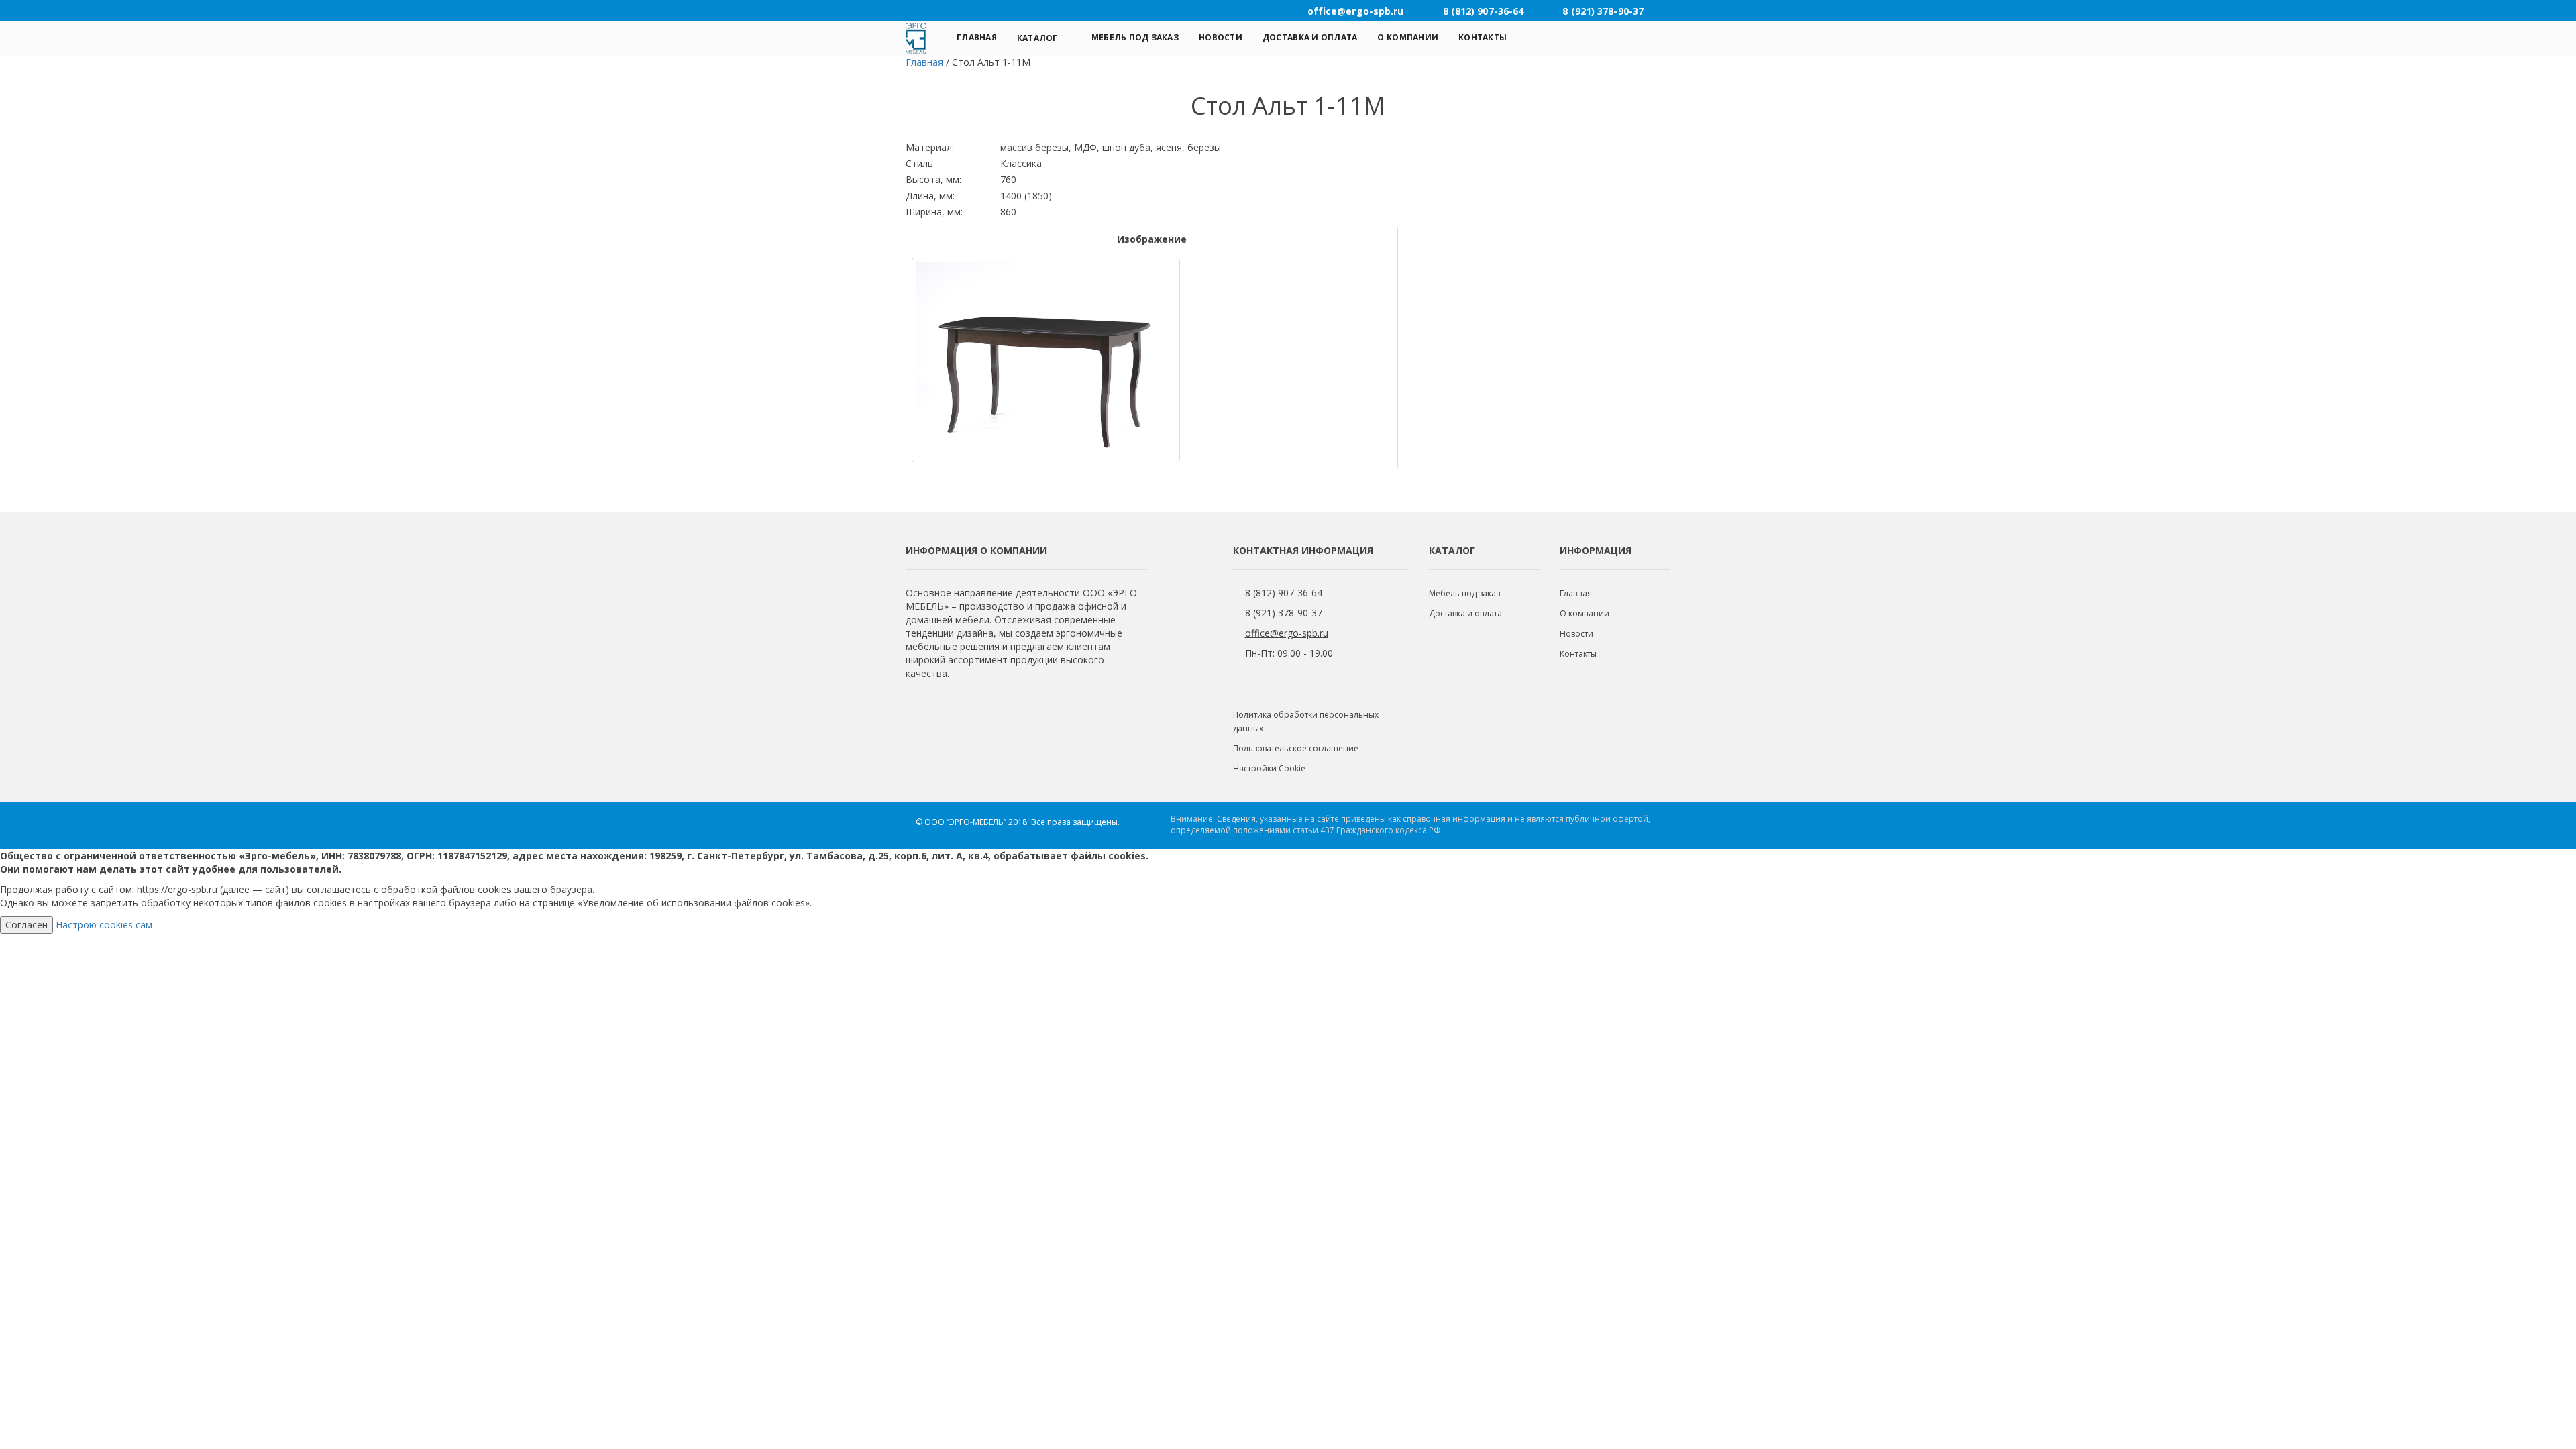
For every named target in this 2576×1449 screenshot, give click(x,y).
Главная (977, 37)
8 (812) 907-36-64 (1284, 593)
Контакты (1483, 37)
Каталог (1037, 38)
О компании (1408, 37)
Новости (1221, 37)
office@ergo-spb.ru (1287, 633)
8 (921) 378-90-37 (1284, 613)
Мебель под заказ (1135, 37)
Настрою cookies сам (104, 925)
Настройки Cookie (1269, 768)
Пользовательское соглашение (1296, 748)
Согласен (26, 925)
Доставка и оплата (1310, 37)
